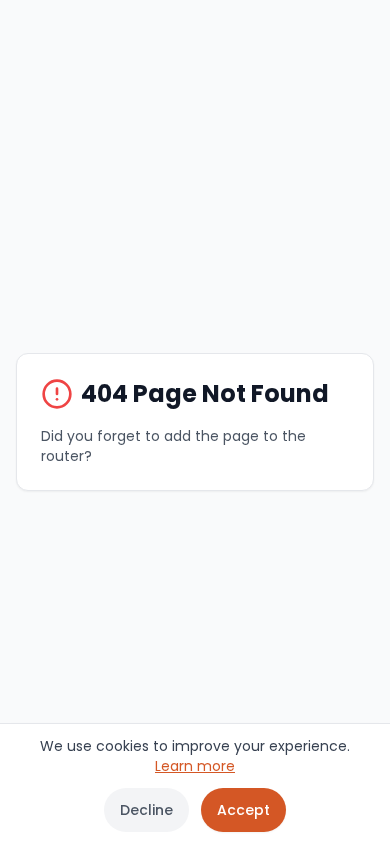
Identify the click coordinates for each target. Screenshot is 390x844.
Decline (146, 810)
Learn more (195, 766)
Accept (243, 810)
